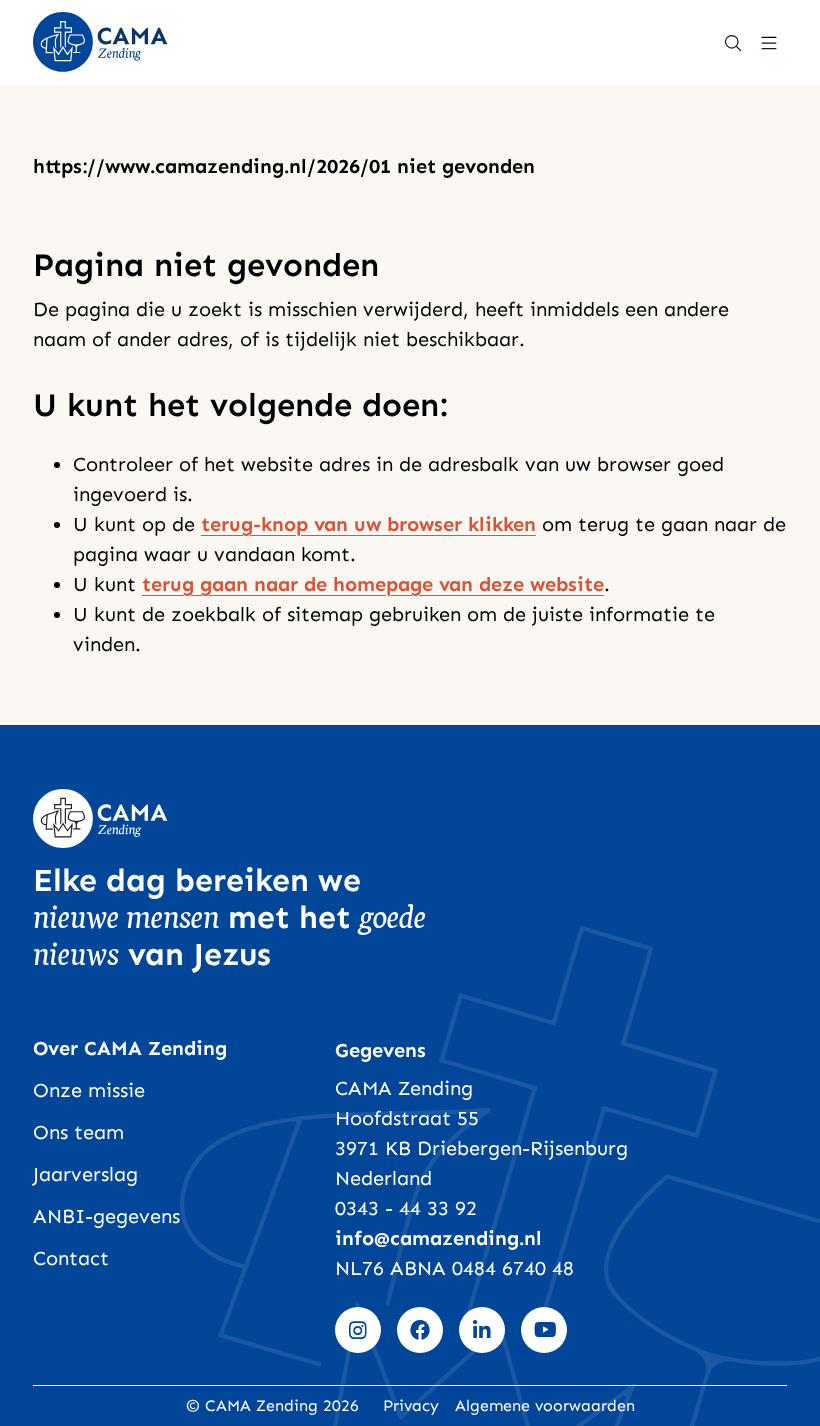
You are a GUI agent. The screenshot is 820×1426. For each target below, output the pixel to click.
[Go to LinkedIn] (482, 1330)
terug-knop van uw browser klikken (368, 524)
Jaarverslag (85, 1174)
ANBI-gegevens (106, 1216)
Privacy (411, 1405)
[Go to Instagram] (358, 1330)
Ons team (78, 1132)
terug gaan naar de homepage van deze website (373, 584)
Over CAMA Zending (130, 1048)
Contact (71, 1258)
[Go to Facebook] (420, 1330)
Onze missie (89, 1090)
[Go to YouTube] (544, 1330)
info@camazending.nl (438, 1238)
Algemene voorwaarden (545, 1405)
